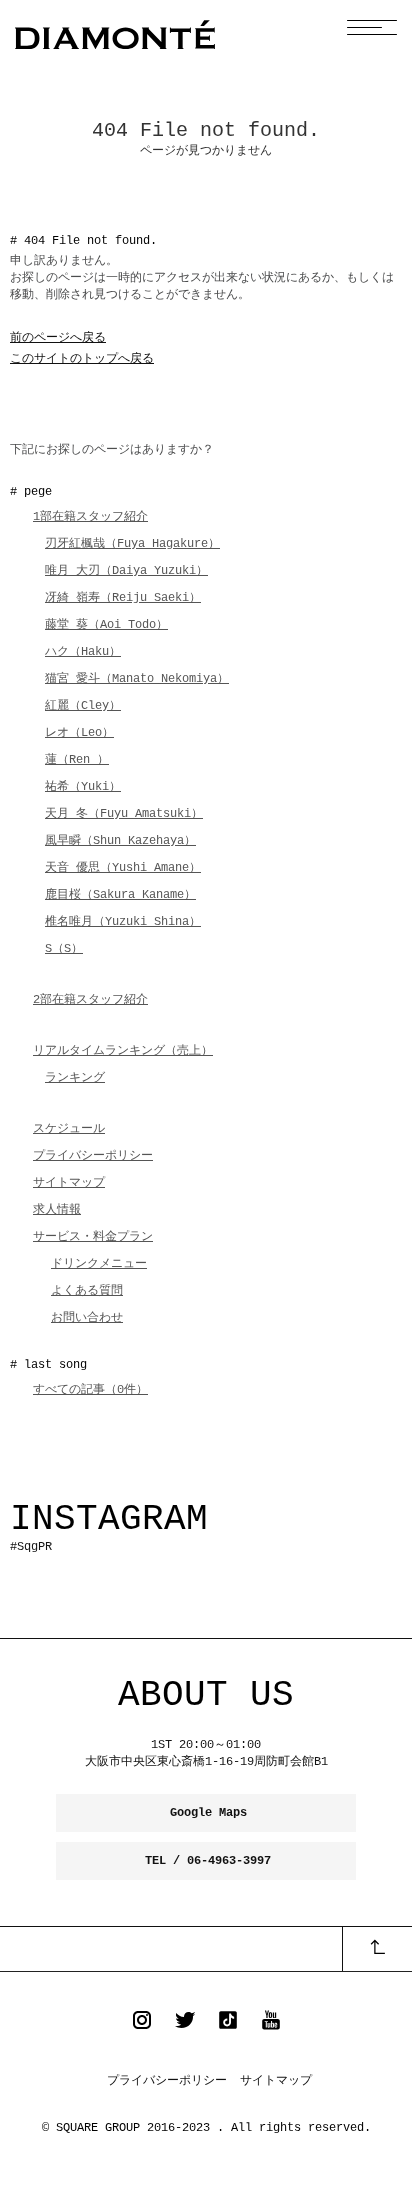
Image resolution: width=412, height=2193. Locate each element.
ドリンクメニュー (99, 1264)
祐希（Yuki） (83, 787)
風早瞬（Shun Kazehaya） (120, 841)
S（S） (64, 949)
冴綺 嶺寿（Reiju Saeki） (123, 598)
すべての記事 (90, 1390)
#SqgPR (31, 1547)
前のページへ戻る (58, 338)
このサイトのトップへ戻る (82, 359)
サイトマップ (69, 1183)
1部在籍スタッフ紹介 (90, 517)
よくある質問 (87, 1291)
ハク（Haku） (83, 652)
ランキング (75, 1078)
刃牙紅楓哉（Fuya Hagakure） (132, 544)
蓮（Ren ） (77, 760)
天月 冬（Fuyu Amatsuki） (124, 814)
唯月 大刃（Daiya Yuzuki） (126, 571)
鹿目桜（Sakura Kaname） (120, 895)
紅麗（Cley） (83, 706)
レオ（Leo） (79, 733)
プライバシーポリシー (93, 1156)
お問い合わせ (87, 1318)
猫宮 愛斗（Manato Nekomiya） (137, 679)
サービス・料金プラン (93, 1237)
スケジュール (69, 1129)
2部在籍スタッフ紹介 (90, 1000)
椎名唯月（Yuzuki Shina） (123, 922)
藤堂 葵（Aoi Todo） (106, 625)
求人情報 (57, 1210)
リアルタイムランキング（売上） (123, 1051)
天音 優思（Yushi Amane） (123, 868)
